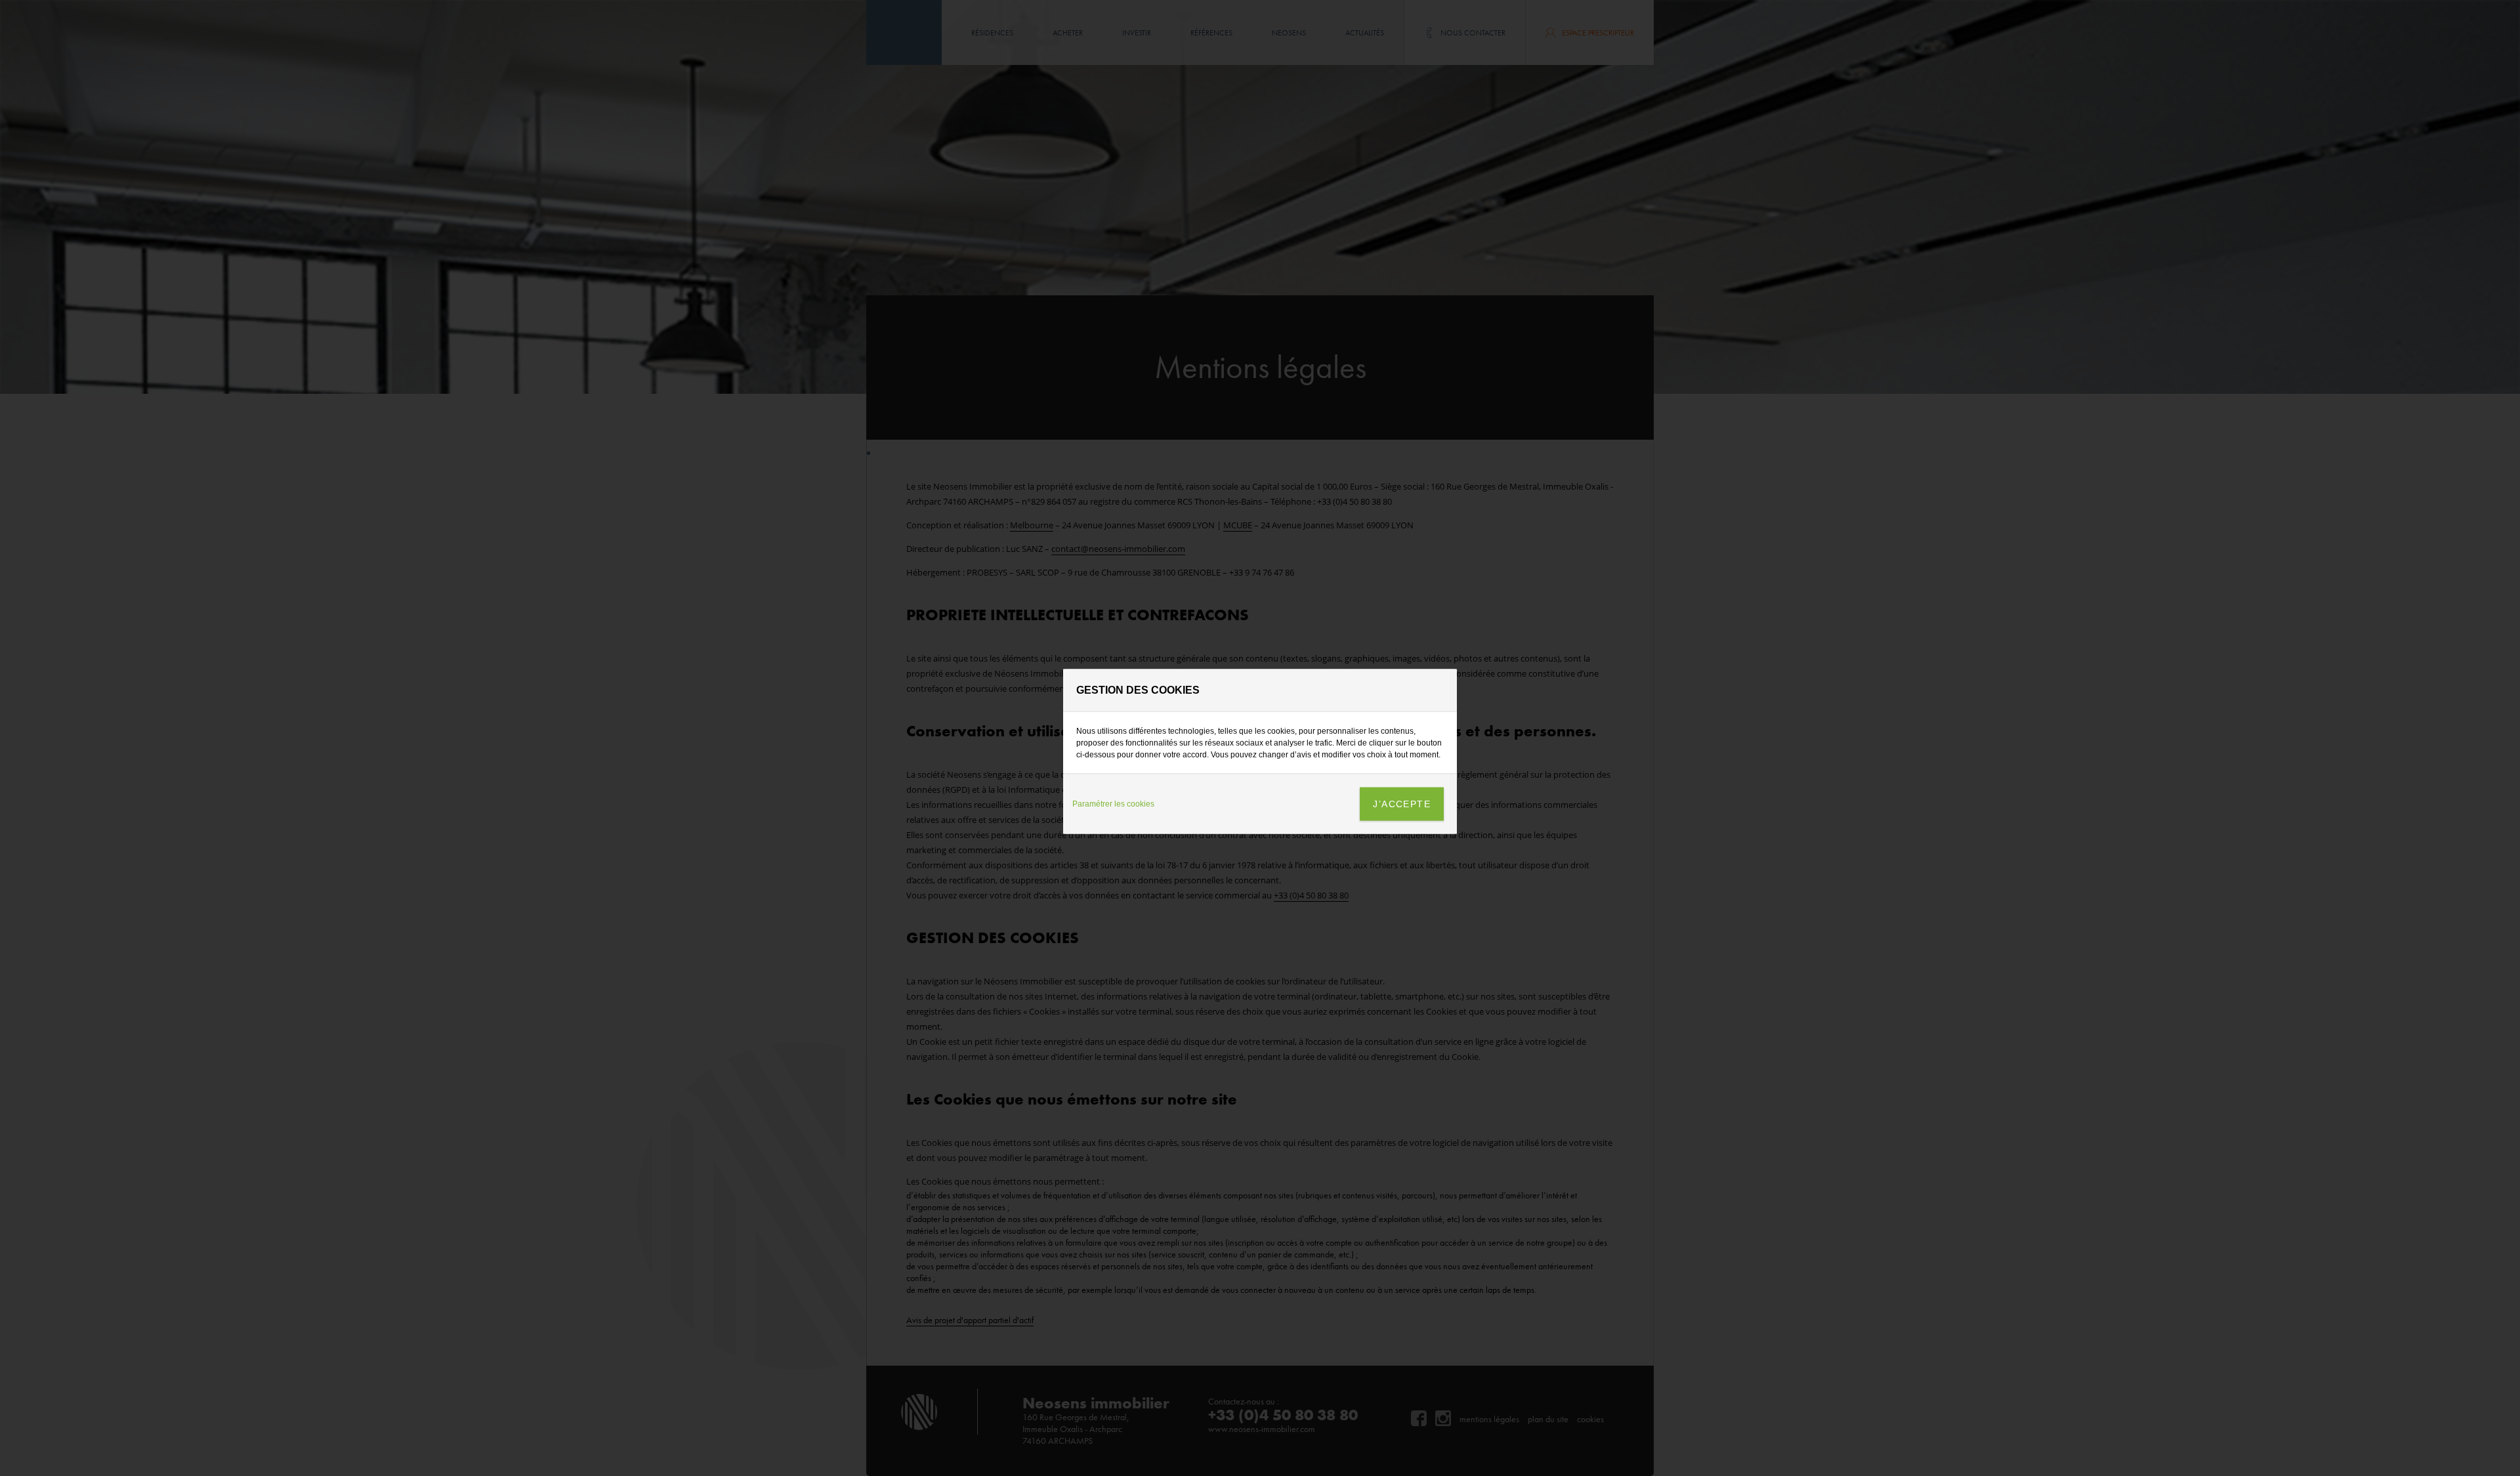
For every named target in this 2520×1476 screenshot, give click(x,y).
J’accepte (1402, 803)
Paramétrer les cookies (1113, 804)
